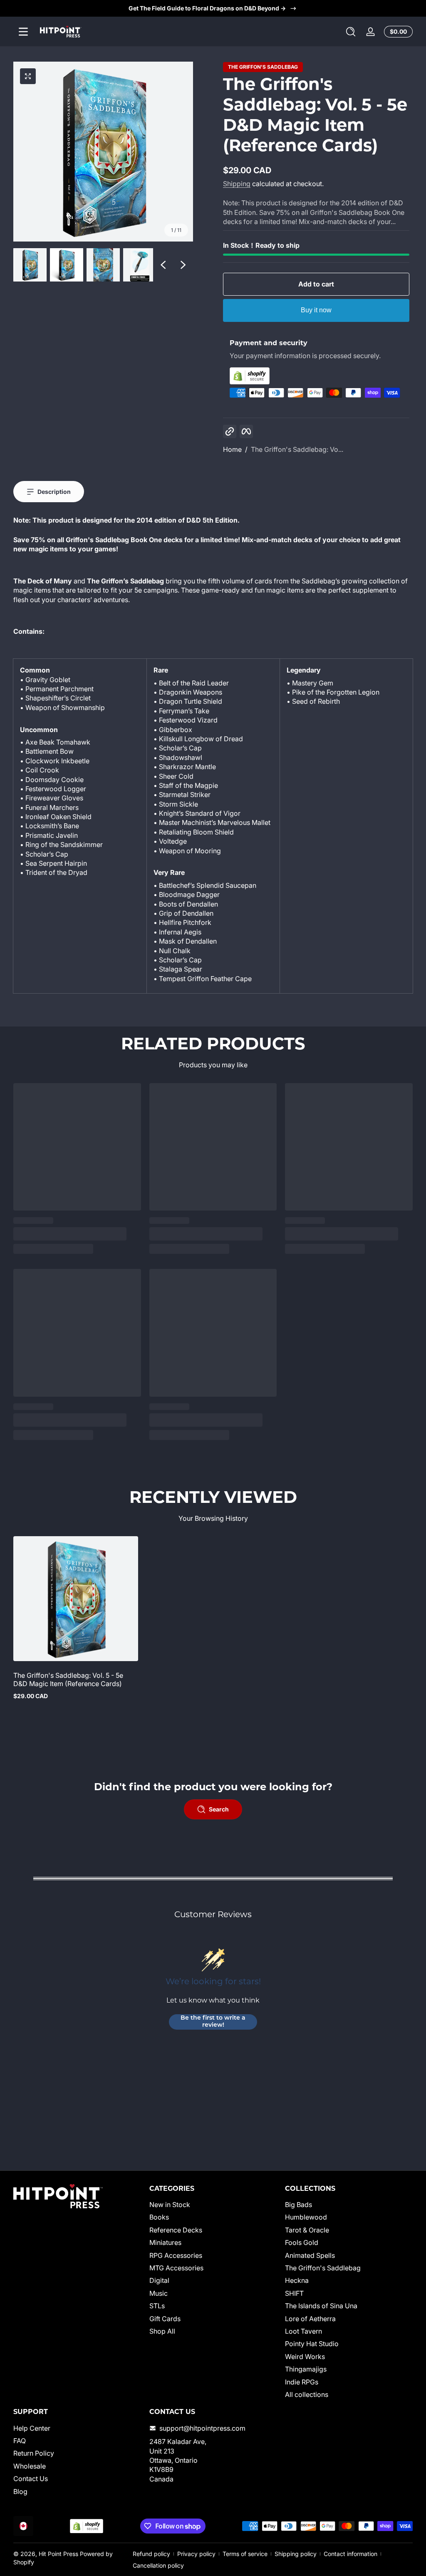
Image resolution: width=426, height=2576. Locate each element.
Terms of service (245, 2554)
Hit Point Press (58, 2554)
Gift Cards (165, 2319)
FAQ (20, 2441)
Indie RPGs (302, 2382)
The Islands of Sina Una (321, 2306)
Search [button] (219, 1809)
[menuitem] (213, 2205)
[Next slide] (183, 265)
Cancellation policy (158, 2565)
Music (159, 2293)
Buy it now (316, 310)
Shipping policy (296, 2554)
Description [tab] (54, 492)
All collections (307, 2394)
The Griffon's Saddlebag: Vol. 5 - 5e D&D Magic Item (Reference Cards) (68, 1679)
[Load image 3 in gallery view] (103, 265)
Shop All (162, 2331)
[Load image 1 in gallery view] (30, 265)
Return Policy (34, 2453)
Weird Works (305, 2357)
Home (232, 449)
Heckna (297, 2280)
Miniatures (165, 2242)
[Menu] (23, 32)
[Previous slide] (163, 265)
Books (159, 2217)
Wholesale (30, 2466)
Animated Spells (310, 2255)
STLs (157, 2306)
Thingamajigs (306, 2369)
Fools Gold (302, 2242)
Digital (159, 2280)
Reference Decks (176, 2230)
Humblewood (306, 2217)
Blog (20, 2491)
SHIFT (294, 2293)
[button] (351, 32)
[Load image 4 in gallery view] (140, 265)
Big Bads (298, 2205)
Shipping (237, 184)
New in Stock (170, 2205)
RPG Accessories (176, 2255)
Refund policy (151, 2554)
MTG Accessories (176, 2268)
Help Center (32, 2428)
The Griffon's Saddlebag (263, 67)
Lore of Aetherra (310, 2319)
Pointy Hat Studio (312, 2344)
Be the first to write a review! (213, 2022)
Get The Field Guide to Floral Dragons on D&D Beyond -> (207, 8)
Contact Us (31, 2479)
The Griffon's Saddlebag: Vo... (297, 449)
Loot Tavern (303, 2331)
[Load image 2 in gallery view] (67, 265)
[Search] (351, 32)
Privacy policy (196, 2554)
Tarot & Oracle (307, 2230)
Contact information (350, 2554)
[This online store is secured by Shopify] (316, 376)
